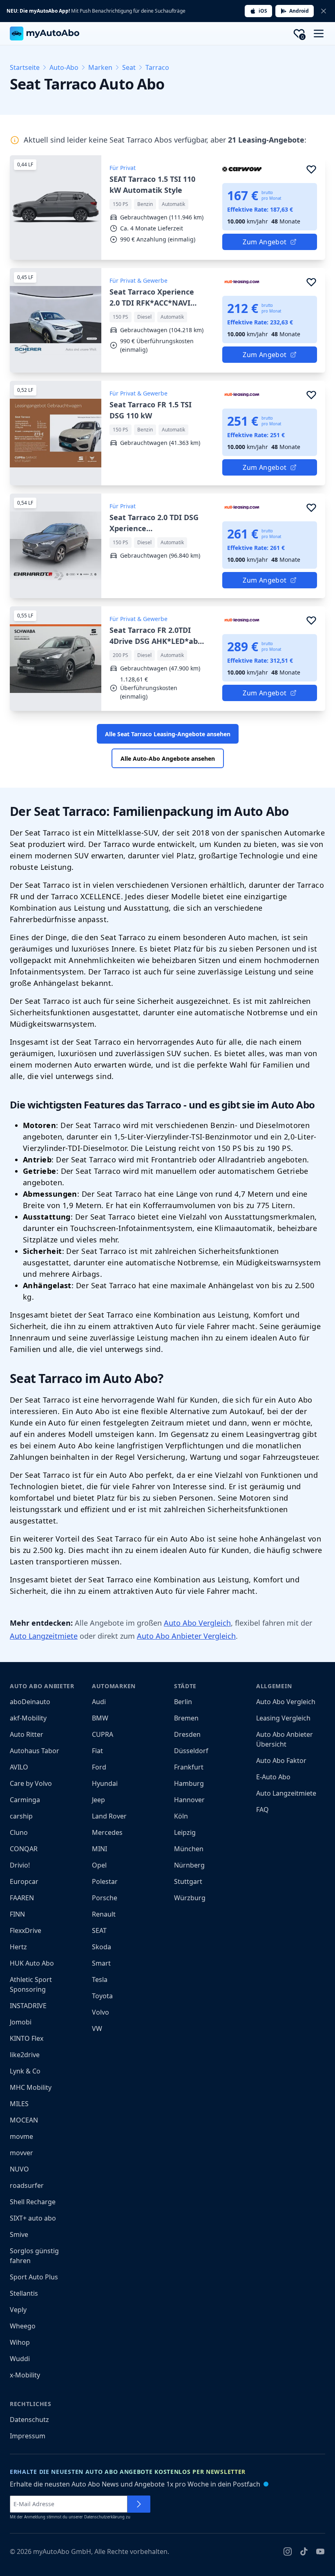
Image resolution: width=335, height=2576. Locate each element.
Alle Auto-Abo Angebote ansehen (168, 759)
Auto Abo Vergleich (197, 1623)
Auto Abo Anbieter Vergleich (186, 1636)
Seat (129, 67)
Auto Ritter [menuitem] (27, 1734)
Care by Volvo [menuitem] (31, 1783)
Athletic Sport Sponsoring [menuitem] (31, 1984)
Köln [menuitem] (181, 1816)
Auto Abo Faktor (281, 1761)
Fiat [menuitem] (97, 1751)
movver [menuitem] (21, 2153)
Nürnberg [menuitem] (189, 1865)
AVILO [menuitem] (19, 1767)
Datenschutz (29, 2420)
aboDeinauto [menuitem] (30, 1702)
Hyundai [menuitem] (105, 1783)
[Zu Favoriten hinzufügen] (311, 169)
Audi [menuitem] (99, 1702)
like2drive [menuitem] (25, 2055)
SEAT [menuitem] (99, 1930)
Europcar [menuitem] (24, 1881)
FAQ (262, 1810)
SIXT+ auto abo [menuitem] (33, 2218)
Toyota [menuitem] (102, 1996)
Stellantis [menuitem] (24, 2293)
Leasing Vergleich (283, 1718)
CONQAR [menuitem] (24, 1849)
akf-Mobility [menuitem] (28, 1718)
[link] (167, 208)
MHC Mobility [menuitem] (31, 2087)
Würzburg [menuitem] (190, 1898)
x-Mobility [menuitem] (25, 2375)
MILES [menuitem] (19, 2104)
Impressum (28, 2436)
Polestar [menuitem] (105, 1881)
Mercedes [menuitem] (107, 1832)
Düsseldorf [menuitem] (191, 1751)
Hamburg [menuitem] (189, 1783)
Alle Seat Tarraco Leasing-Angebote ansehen (168, 734)
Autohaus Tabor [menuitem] (35, 1751)
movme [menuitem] (21, 2136)
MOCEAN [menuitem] (24, 2120)
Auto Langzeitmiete (44, 1636)
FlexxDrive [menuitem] (26, 1930)
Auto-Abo (64, 67)
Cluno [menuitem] (19, 1832)
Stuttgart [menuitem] (188, 1881)
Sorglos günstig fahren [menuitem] (34, 2256)
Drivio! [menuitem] (20, 1865)
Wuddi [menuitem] (20, 2359)
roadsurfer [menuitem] (27, 2185)
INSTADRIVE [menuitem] (28, 2006)
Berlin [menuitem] (183, 1702)
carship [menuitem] (21, 1816)
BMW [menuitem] (100, 1718)
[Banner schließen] (324, 11)
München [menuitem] (189, 1849)
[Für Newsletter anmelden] (139, 2504)
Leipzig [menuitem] (185, 1832)
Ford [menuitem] (99, 1767)
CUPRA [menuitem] (103, 1734)
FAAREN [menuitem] (22, 1898)
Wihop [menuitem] (20, 2342)
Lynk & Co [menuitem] (25, 2071)
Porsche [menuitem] (105, 1898)
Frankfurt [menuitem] (189, 1767)
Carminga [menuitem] (25, 1800)
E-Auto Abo (273, 1777)
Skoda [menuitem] (102, 1947)
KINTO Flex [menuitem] (27, 2038)
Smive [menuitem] (19, 2234)
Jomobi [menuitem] (21, 2022)
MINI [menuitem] (99, 1849)
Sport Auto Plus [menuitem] (34, 2277)
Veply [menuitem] (18, 2310)
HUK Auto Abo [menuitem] (32, 1963)
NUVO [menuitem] (19, 2169)
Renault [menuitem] (104, 1914)
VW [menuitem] (97, 2029)
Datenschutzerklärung (104, 2517)
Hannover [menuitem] (189, 1800)
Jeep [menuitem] (98, 1800)
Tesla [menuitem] (100, 1979)
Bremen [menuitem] (186, 1718)
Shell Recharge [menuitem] (33, 2202)
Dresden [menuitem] (187, 1734)
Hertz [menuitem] (18, 1947)
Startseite (25, 67)
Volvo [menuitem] (100, 2012)
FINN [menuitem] (17, 1914)
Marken (100, 67)
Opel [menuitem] (99, 1865)
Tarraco (157, 67)
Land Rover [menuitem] (109, 1816)
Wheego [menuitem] (23, 2326)
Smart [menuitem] (101, 1963)
